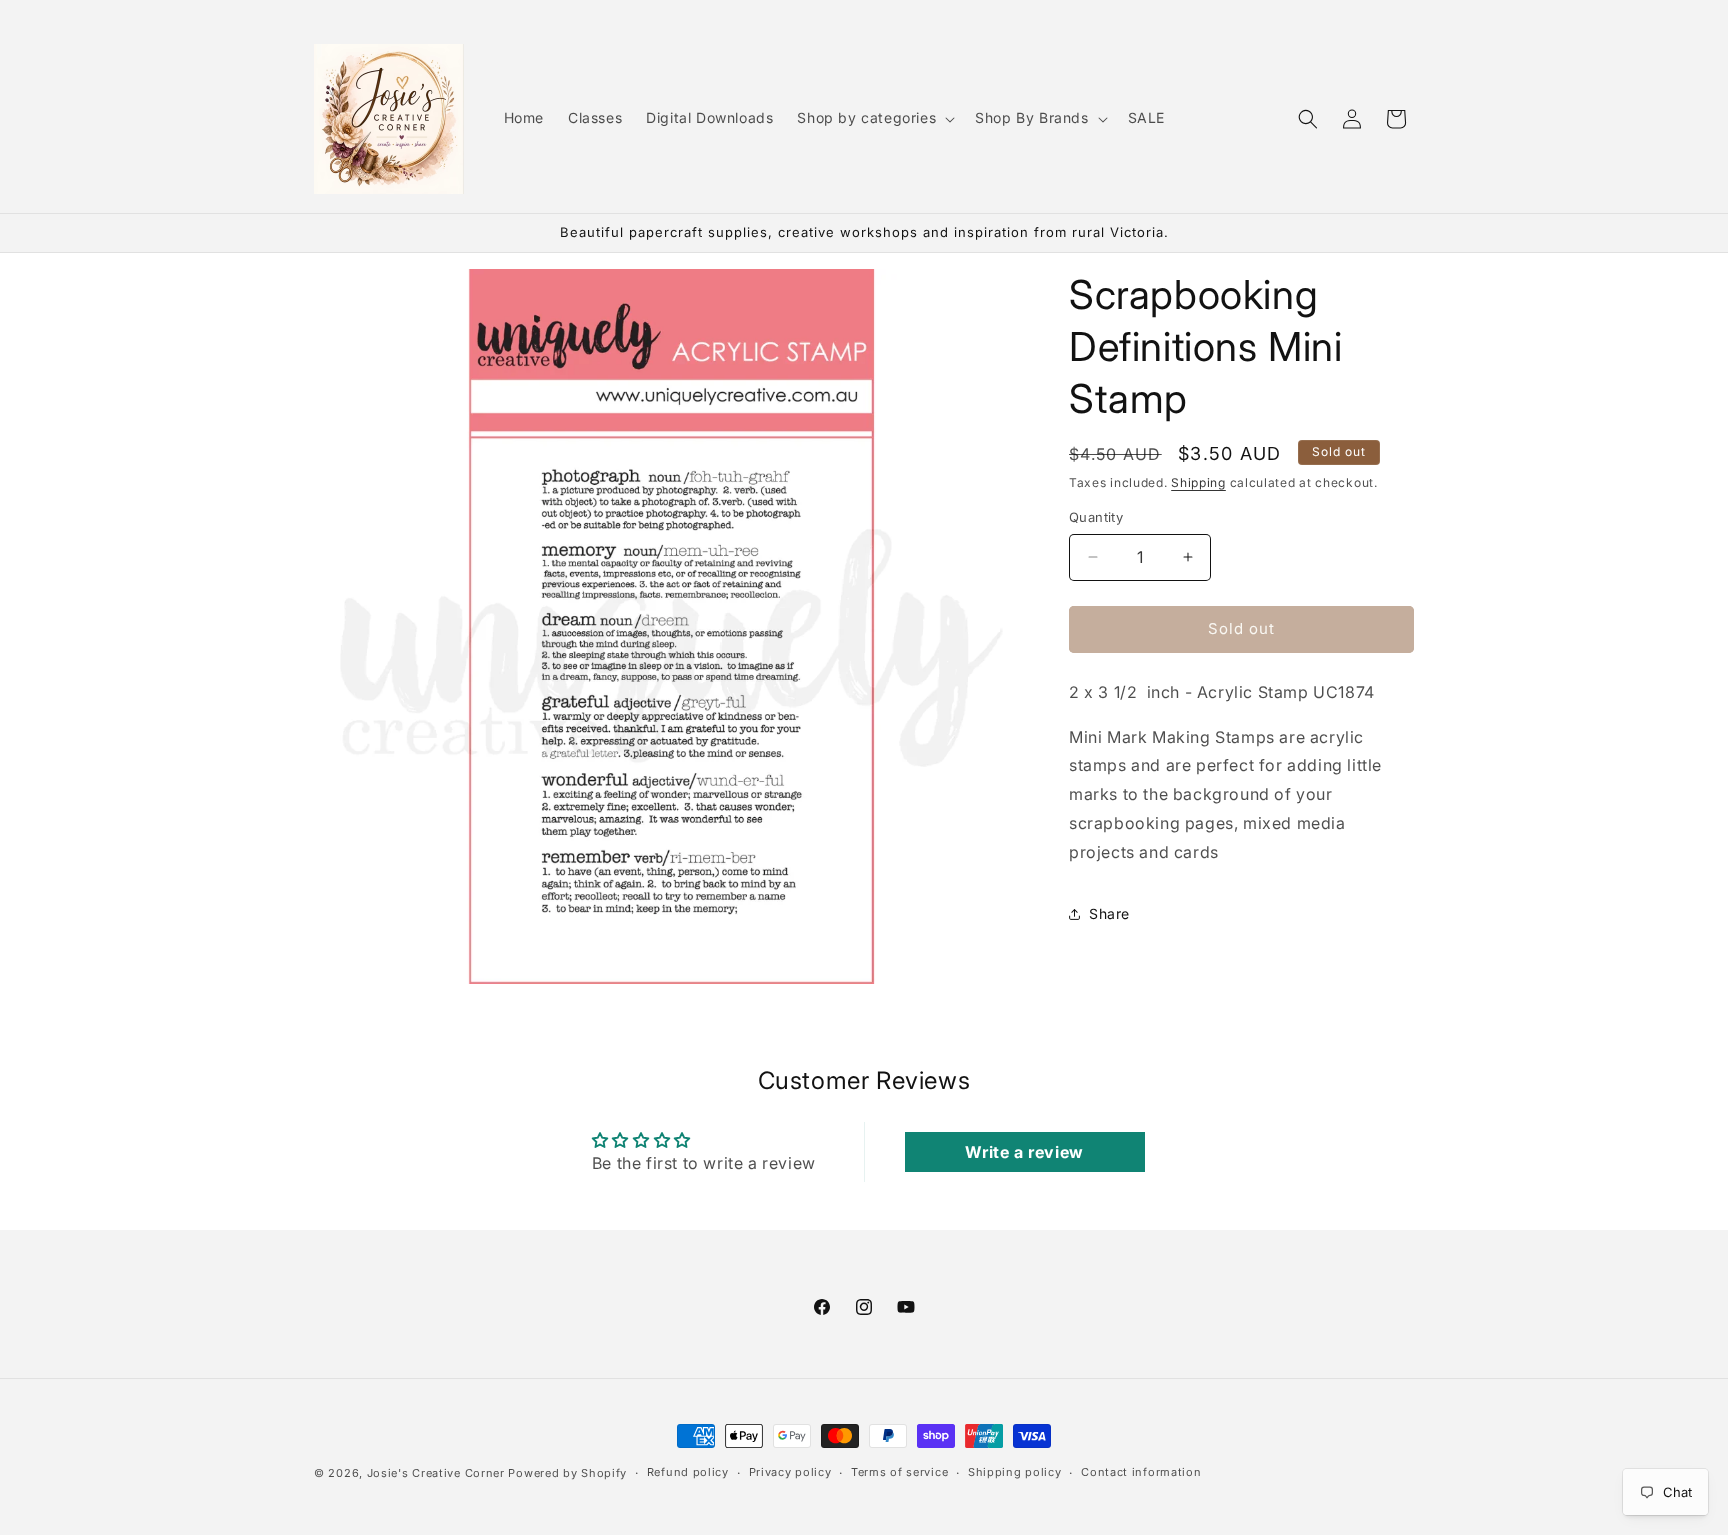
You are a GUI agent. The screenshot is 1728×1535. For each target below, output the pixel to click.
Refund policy (688, 1472)
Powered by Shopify (567, 1473)
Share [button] (1109, 913)
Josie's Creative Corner (436, 1473)
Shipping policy (1015, 1472)
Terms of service (899, 1472)
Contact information (1141, 1472)
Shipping (1198, 482)
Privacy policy (790, 1472)
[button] (874, 118)
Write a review (1024, 1152)
